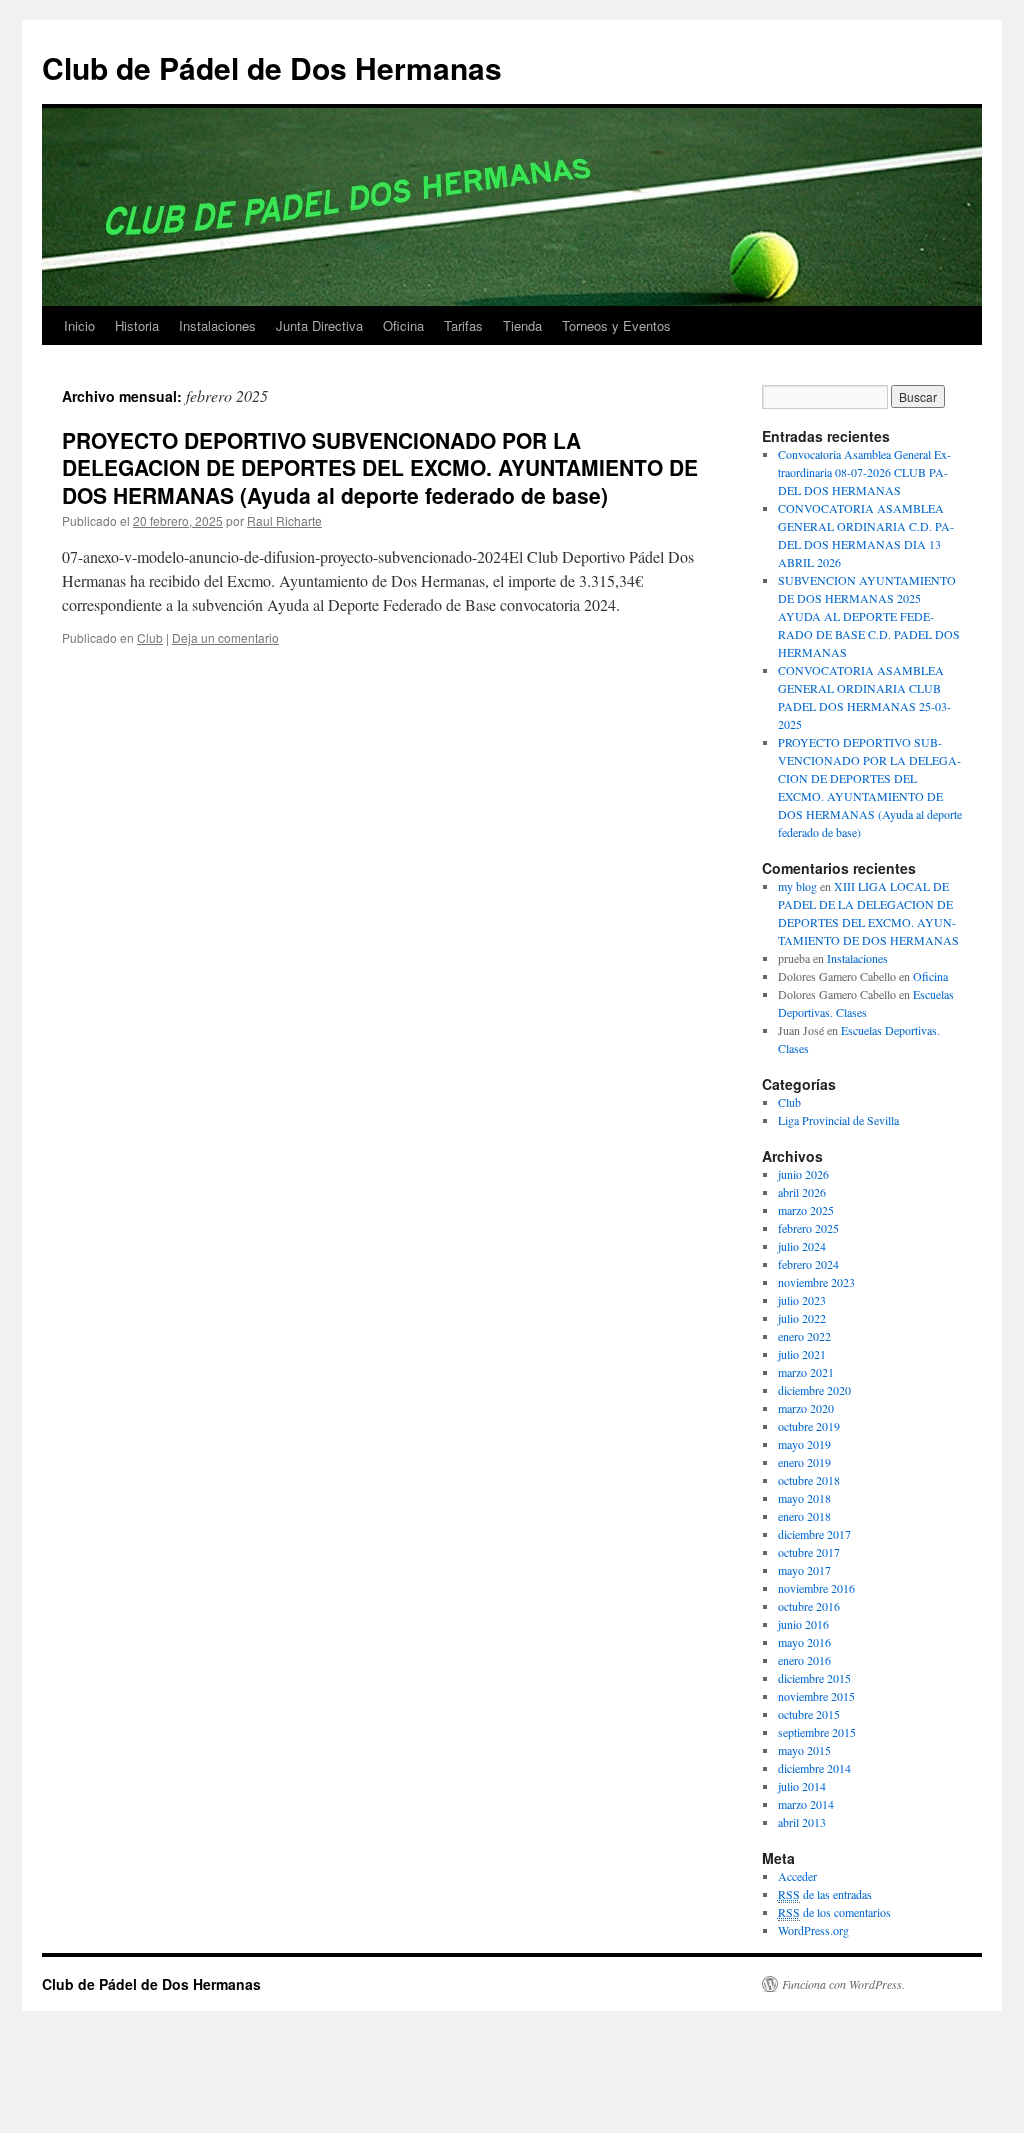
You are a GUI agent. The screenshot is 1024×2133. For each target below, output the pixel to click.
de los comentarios (834, 1912)
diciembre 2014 (814, 1768)
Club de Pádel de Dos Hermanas (272, 67)
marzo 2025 (806, 1210)
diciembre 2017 (814, 1534)
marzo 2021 (806, 1372)
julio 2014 (802, 1786)
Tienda (522, 325)
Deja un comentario (225, 637)
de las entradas (825, 1894)
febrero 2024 (808, 1264)
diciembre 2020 (814, 1390)
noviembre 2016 (816, 1588)
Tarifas (463, 325)
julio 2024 (802, 1246)
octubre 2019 (809, 1426)
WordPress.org (813, 1930)
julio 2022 (802, 1318)
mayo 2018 (804, 1498)
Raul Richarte (284, 520)
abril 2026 (802, 1192)
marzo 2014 (806, 1804)
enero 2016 (804, 1660)
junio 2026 (803, 1174)
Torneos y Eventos (616, 325)
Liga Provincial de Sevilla (838, 1120)
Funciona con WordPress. (843, 1984)
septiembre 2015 (817, 1732)
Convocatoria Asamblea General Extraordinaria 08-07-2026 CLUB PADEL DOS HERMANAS (864, 472)
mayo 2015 (804, 1750)
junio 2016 (803, 1624)
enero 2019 (804, 1462)
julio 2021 (802, 1354)
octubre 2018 (809, 1480)
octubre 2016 (809, 1606)
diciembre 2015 (814, 1678)
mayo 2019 (804, 1444)
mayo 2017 (804, 1570)
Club (150, 637)
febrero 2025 (808, 1228)
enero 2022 (804, 1336)
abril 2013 (802, 1822)
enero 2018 (804, 1516)
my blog (797, 886)
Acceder (797, 1876)
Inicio (79, 325)
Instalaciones (217, 325)
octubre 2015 (809, 1714)
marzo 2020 (806, 1408)
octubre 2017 (809, 1552)
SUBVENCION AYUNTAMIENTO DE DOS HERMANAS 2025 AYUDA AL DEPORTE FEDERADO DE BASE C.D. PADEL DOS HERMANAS (869, 616)
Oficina (403, 325)
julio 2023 (802, 1300)
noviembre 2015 (816, 1696)
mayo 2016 (804, 1642)
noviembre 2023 (816, 1282)
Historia (137, 325)
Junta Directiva (319, 325)
